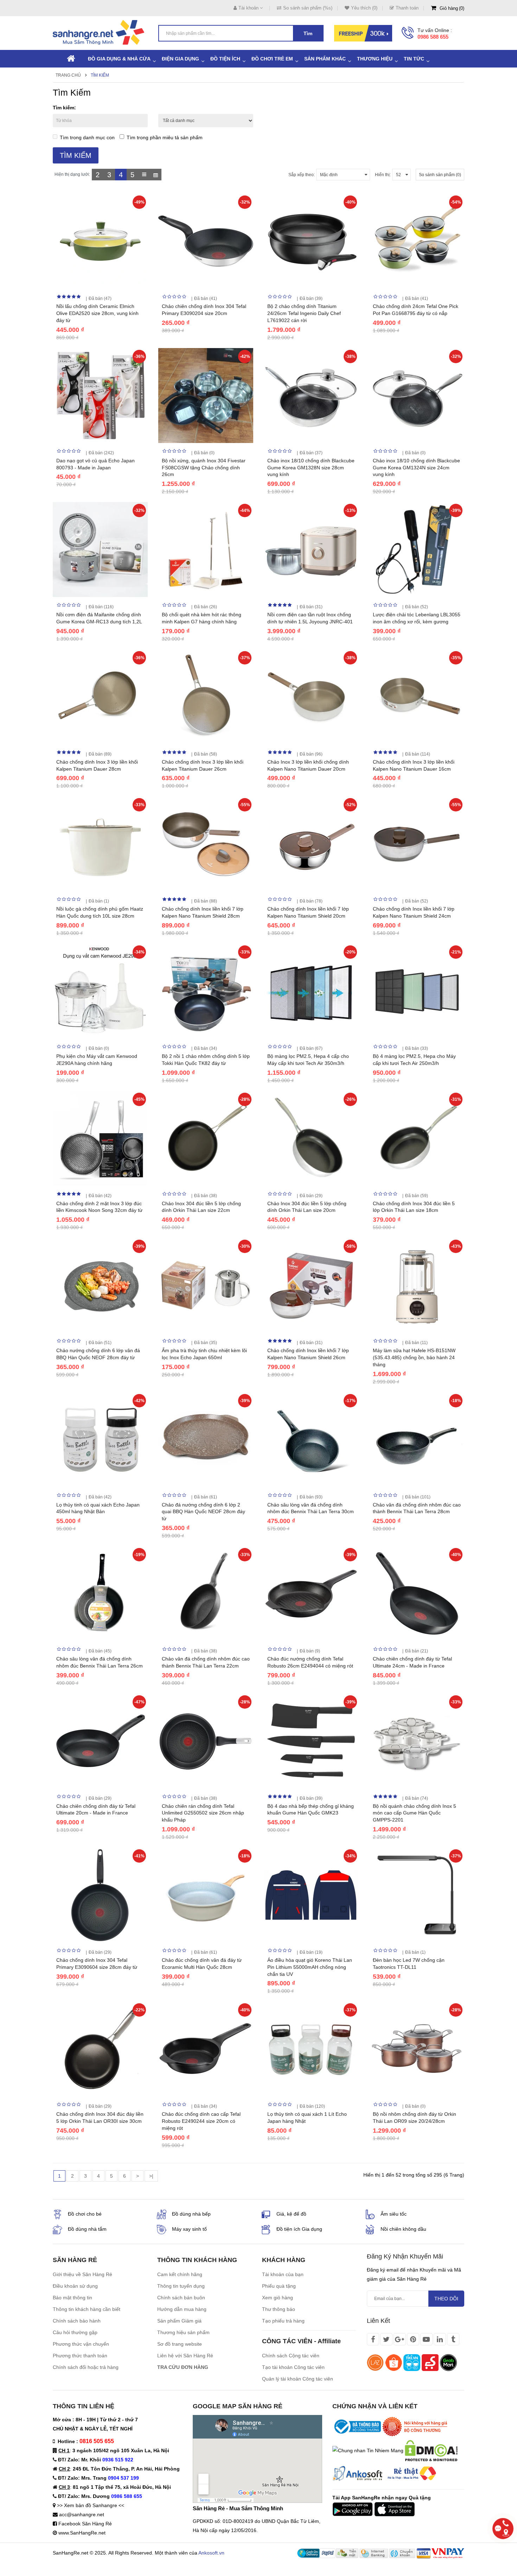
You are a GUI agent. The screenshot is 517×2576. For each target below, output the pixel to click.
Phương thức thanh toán (80, 2356)
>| (151, 2176)
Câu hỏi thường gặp (75, 2332)
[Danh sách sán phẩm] (144, 175)
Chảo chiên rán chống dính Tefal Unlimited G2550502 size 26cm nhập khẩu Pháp (203, 1813)
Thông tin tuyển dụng (181, 2286)
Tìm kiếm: (64, 108)
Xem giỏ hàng (277, 2298)
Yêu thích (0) (364, 8)
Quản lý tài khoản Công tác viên (298, 2379)
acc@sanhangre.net (82, 2514)
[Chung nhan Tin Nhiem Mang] (368, 2450)
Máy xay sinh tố (189, 2229)
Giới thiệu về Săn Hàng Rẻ (82, 2274)
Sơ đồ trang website (180, 2344)
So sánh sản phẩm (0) (440, 175)
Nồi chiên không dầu (403, 2229)
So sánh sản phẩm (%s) (308, 8)
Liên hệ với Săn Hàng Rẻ (185, 2356)
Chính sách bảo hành (77, 2321)
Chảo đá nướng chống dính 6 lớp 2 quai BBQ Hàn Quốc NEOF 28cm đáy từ (203, 1512)
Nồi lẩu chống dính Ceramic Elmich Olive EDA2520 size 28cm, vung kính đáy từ (97, 313)
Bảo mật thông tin (72, 2298)
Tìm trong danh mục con (87, 137)
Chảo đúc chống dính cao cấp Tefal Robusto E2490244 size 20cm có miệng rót (201, 2121)
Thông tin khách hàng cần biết (87, 2309)
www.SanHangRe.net (82, 2533)
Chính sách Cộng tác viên (291, 2356)
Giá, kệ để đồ (291, 2214)
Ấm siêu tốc (394, 2214)
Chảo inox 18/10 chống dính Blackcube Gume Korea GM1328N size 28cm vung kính (311, 468)
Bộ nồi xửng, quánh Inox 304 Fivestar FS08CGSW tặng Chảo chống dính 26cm (204, 468)
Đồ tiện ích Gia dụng (299, 2229)
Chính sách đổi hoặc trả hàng (86, 2367)
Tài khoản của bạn (283, 2274)
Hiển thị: (383, 175)
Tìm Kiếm (100, 75)
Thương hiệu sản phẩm (183, 2332)
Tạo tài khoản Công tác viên (293, 2367)
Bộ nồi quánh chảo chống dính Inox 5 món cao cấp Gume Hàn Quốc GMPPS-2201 (414, 1813)
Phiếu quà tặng (279, 2286)
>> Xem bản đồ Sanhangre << (91, 2505)
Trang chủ (68, 75)
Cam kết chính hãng (180, 2274)
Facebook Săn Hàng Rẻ (85, 2524)
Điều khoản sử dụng (75, 2286)
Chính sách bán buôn (181, 2298)
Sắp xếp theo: (302, 175)
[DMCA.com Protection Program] (431, 2450)
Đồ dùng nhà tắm (87, 2229)
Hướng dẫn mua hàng (182, 2309)
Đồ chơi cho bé (85, 2214)
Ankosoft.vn (211, 2553)
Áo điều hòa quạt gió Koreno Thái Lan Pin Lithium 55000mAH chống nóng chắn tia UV (310, 1967)
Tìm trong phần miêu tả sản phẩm (165, 137)
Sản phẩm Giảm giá (179, 2321)
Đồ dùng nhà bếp (191, 2214)
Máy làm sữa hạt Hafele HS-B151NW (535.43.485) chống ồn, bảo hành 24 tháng (414, 1357)
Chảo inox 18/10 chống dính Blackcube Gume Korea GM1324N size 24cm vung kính (416, 468)
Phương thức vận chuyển (81, 2344)
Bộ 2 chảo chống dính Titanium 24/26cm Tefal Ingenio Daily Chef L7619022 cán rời (304, 313)
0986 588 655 (433, 37)
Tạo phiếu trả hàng (283, 2321)
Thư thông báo (279, 2309)
